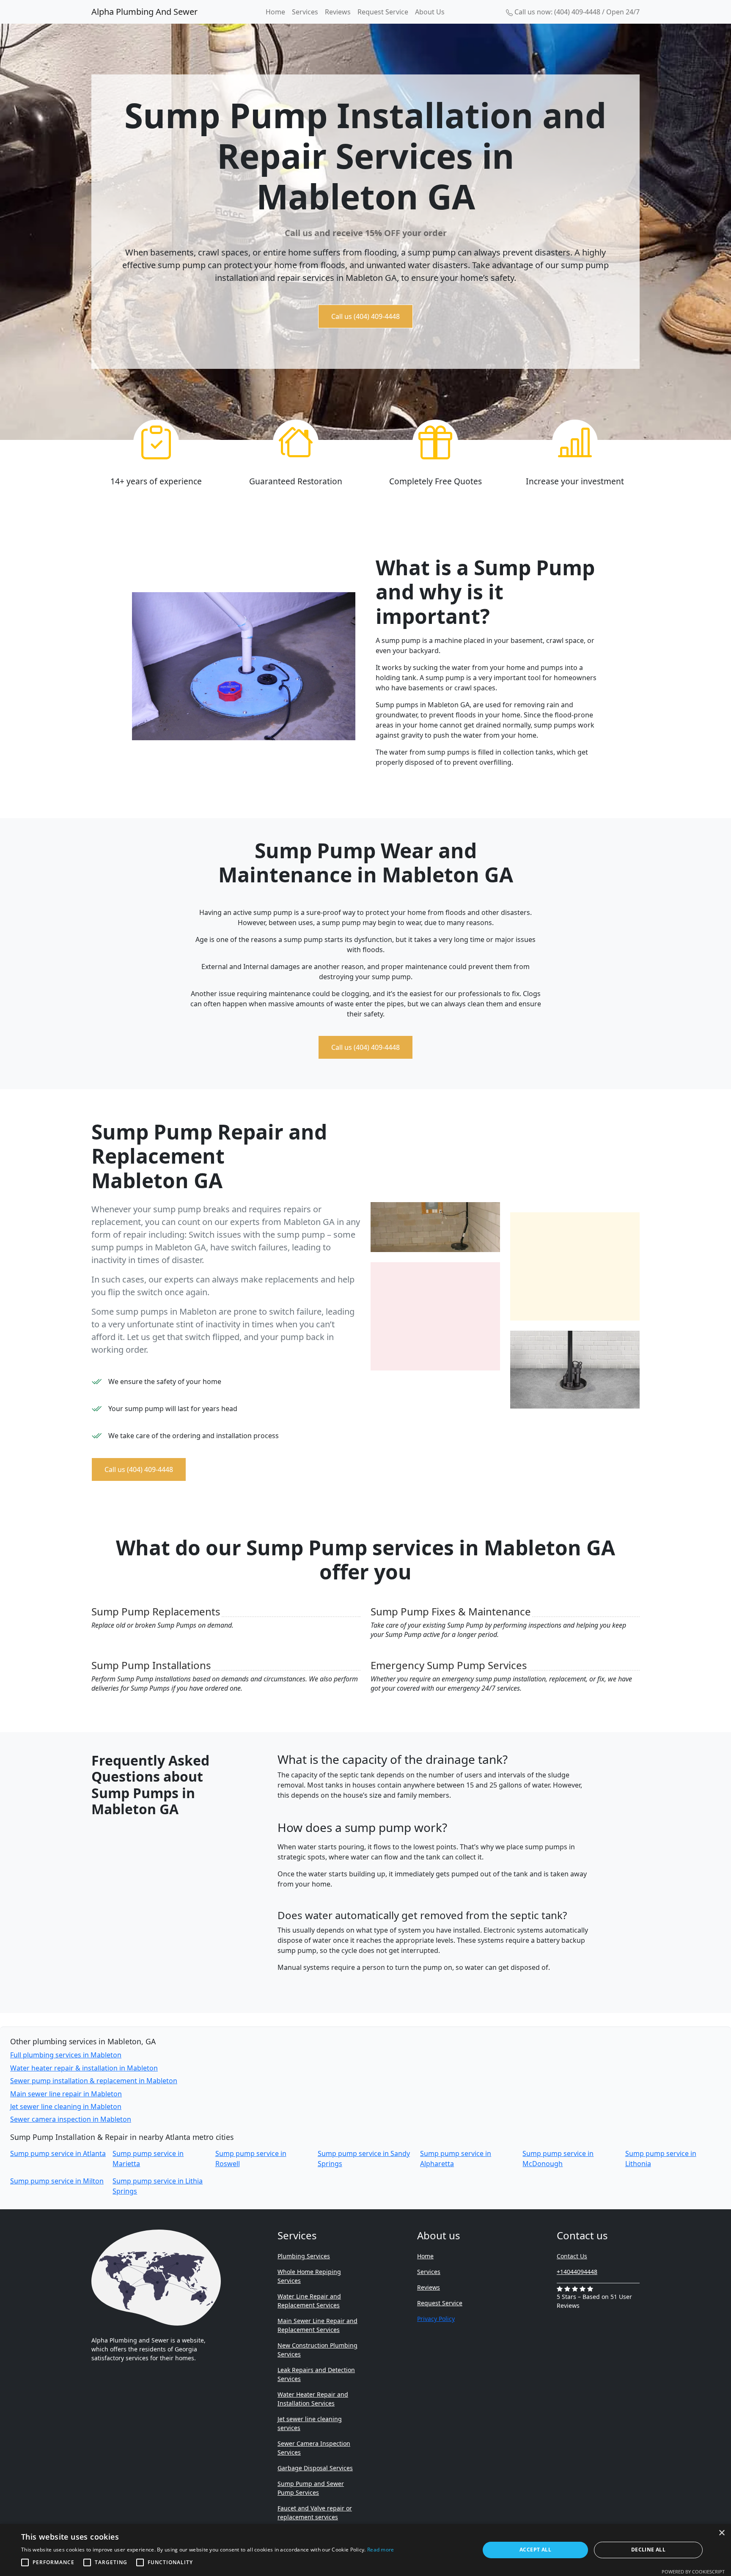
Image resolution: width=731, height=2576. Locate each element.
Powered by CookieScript (693, 2572)
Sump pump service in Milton (57, 2181)
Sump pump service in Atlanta (58, 2153)
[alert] (365, 2550)
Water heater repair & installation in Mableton (84, 2068)
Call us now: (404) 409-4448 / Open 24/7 (576, 12)
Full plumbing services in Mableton (66, 2055)
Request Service (383, 12)
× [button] (721, 2533)
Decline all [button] (648, 2550)
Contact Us (572, 2256)
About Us (430, 12)
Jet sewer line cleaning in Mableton (66, 2106)
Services (305, 12)
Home (275, 12)
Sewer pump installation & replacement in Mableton (94, 2081)
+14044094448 (577, 2272)
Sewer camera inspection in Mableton (71, 2119)
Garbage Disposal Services (315, 2468)
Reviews (338, 12)
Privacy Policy (436, 2319)
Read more (381, 2550)
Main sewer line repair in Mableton (66, 2094)
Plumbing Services (304, 2256)
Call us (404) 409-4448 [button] (365, 316)
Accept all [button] (535, 2550)
